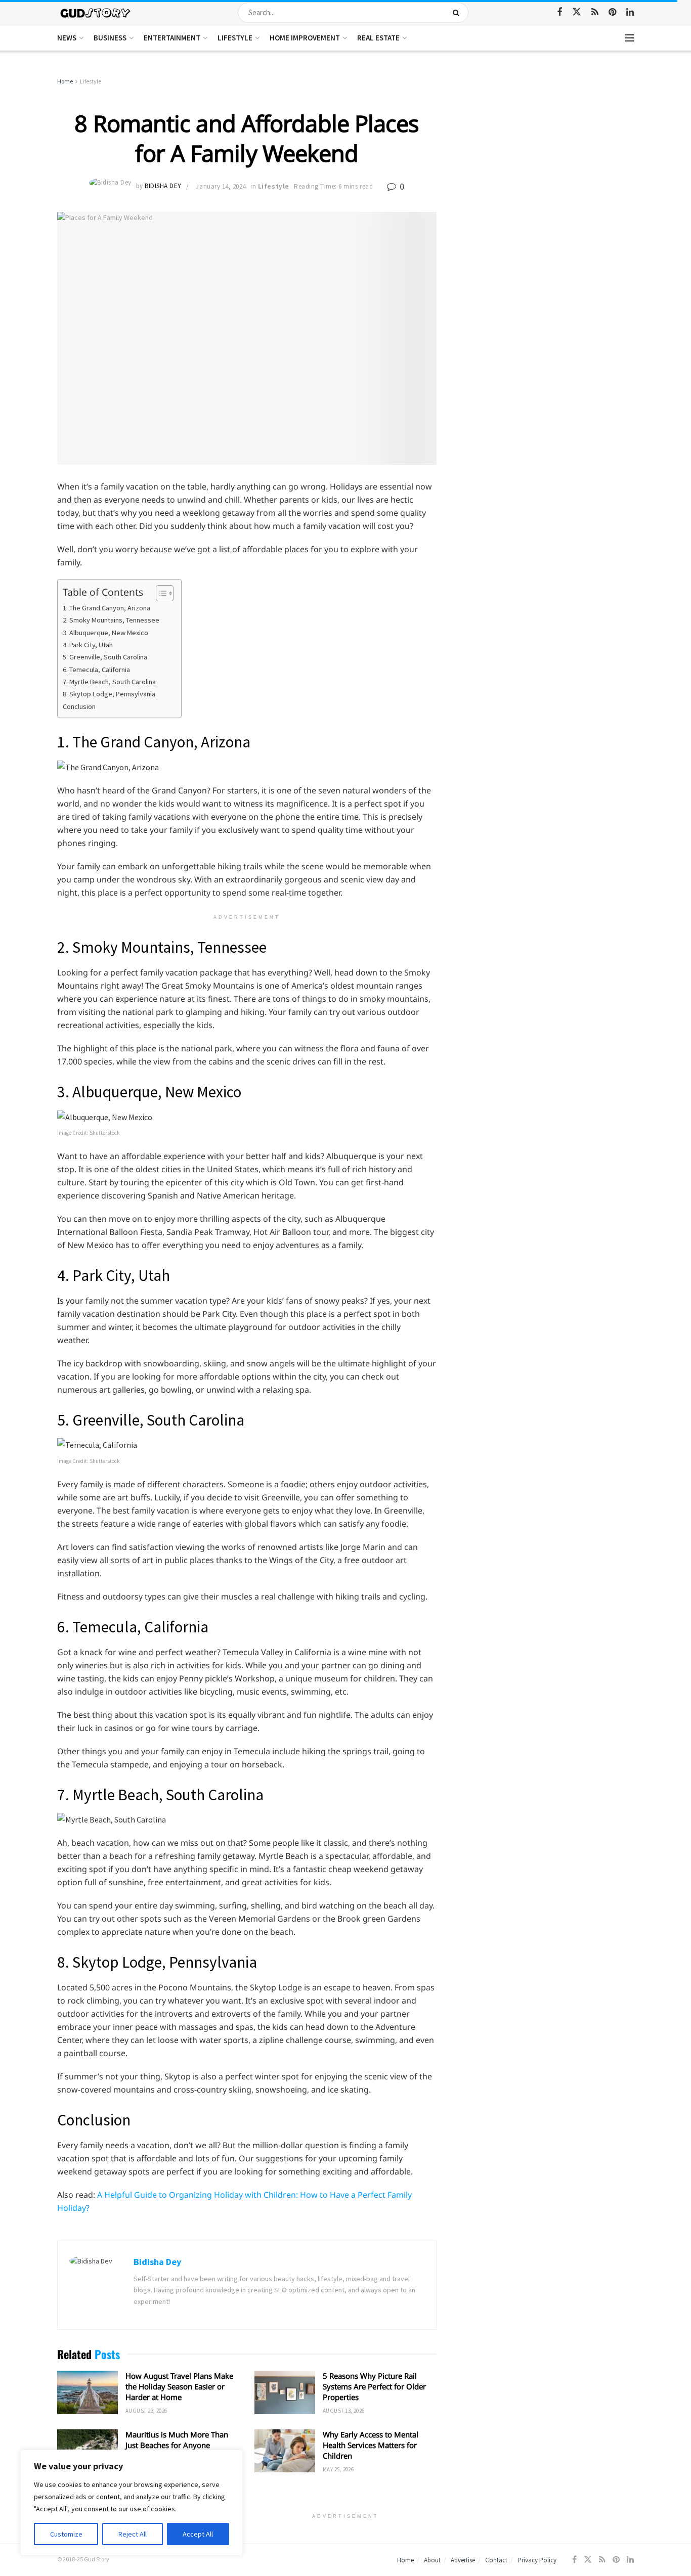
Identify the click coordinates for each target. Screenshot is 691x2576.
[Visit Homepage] (96, 12)
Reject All (133, 2534)
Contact (496, 2560)
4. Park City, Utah (88, 645)
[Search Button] (458, 13)
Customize (66, 2534)
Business (110, 38)
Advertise (463, 2560)
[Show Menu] (629, 38)
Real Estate (378, 38)
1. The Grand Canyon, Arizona (106, 608)
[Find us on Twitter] (577, 12)
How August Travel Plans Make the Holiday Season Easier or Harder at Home (179, 2386)
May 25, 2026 (338, 2469)
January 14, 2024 (221, 186)
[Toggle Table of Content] (160, 593)
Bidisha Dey (163, 186)
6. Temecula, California (96, 670)
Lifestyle (235, 38)
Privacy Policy (537, 2560)
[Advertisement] (547, 152)
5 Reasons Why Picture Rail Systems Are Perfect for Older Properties (374, 2386)
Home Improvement (305, 38)
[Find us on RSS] (595, 12)
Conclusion (79, 706)
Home (65, 81)
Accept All (198, 2534)
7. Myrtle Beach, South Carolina (109, 682)
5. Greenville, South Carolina (105, 657)
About (432, 2560)
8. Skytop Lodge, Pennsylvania (109, 694)
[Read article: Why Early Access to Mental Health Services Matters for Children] (285, 2451)
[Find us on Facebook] (559, 12)
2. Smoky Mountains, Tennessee (113, 620)
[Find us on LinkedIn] (630, 12)
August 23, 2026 (146, 2411)
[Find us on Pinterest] (612, 12)
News (67, 38)
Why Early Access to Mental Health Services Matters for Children (371, 2445)
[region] (132, 2503)
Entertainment (172, 38)
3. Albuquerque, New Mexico (105, 633)
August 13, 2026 (344, 2411)
